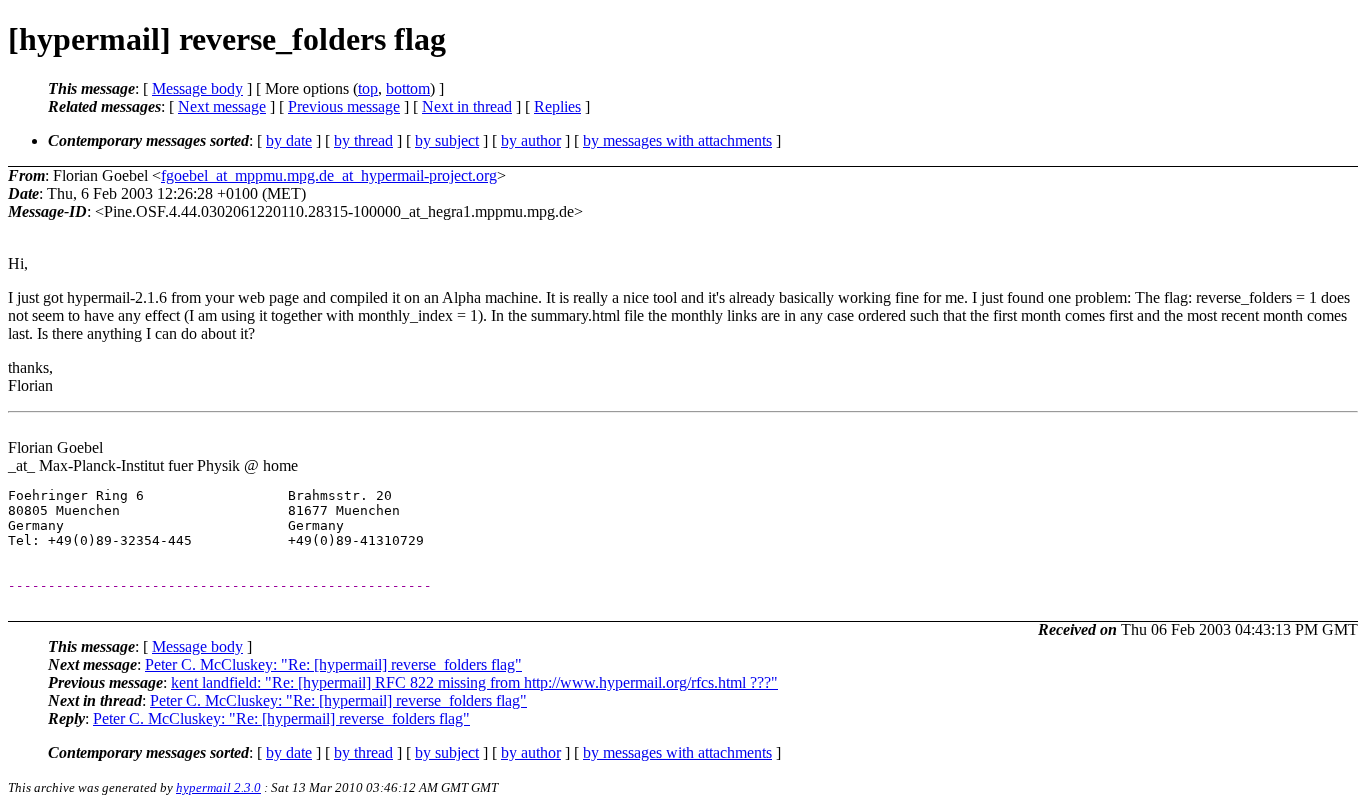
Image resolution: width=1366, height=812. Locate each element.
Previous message (344, 106)
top (368, 88)
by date (289, 140)
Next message (222, 106)
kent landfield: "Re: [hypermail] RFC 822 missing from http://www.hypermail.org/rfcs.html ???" (474, 682)
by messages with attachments (677, 140)
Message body (197, 88)
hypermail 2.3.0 (218, 787)
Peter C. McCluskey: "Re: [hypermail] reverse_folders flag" (333, 664)
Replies (557, 106)
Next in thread (467, 106)
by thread (363, 140)
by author (531, 140)
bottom (408, 88)
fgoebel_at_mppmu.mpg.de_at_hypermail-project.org (329, 175)
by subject (447, 140)
